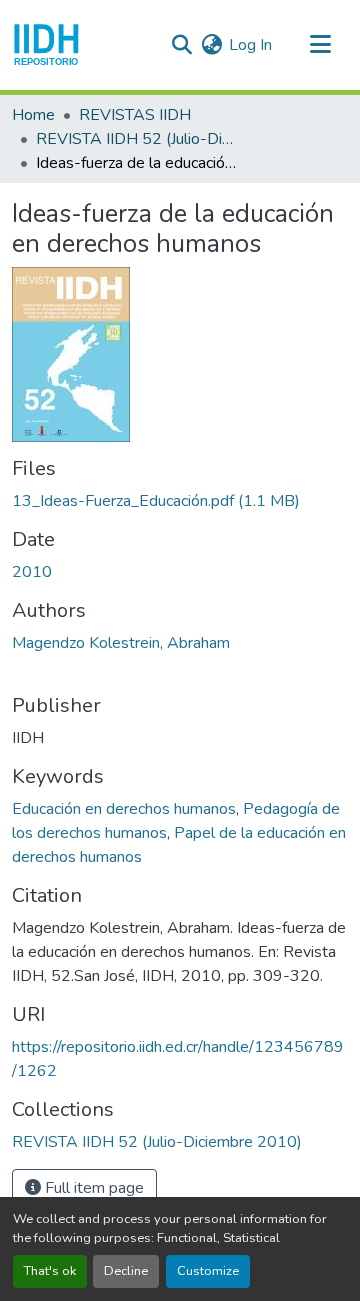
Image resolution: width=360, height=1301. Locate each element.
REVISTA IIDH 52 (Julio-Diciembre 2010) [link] (136, 139)
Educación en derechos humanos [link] (124, 809)
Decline (126, 1271)
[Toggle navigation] (320, 45)
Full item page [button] (92, 1188)
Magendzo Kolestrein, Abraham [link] (121, 643)
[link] (180, 501)
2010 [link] (32, 572)
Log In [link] (250, 45)
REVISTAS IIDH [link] (135, 115)
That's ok (50, 1271)
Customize (208, 1271)
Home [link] (33, 115)
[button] (46, 45)
